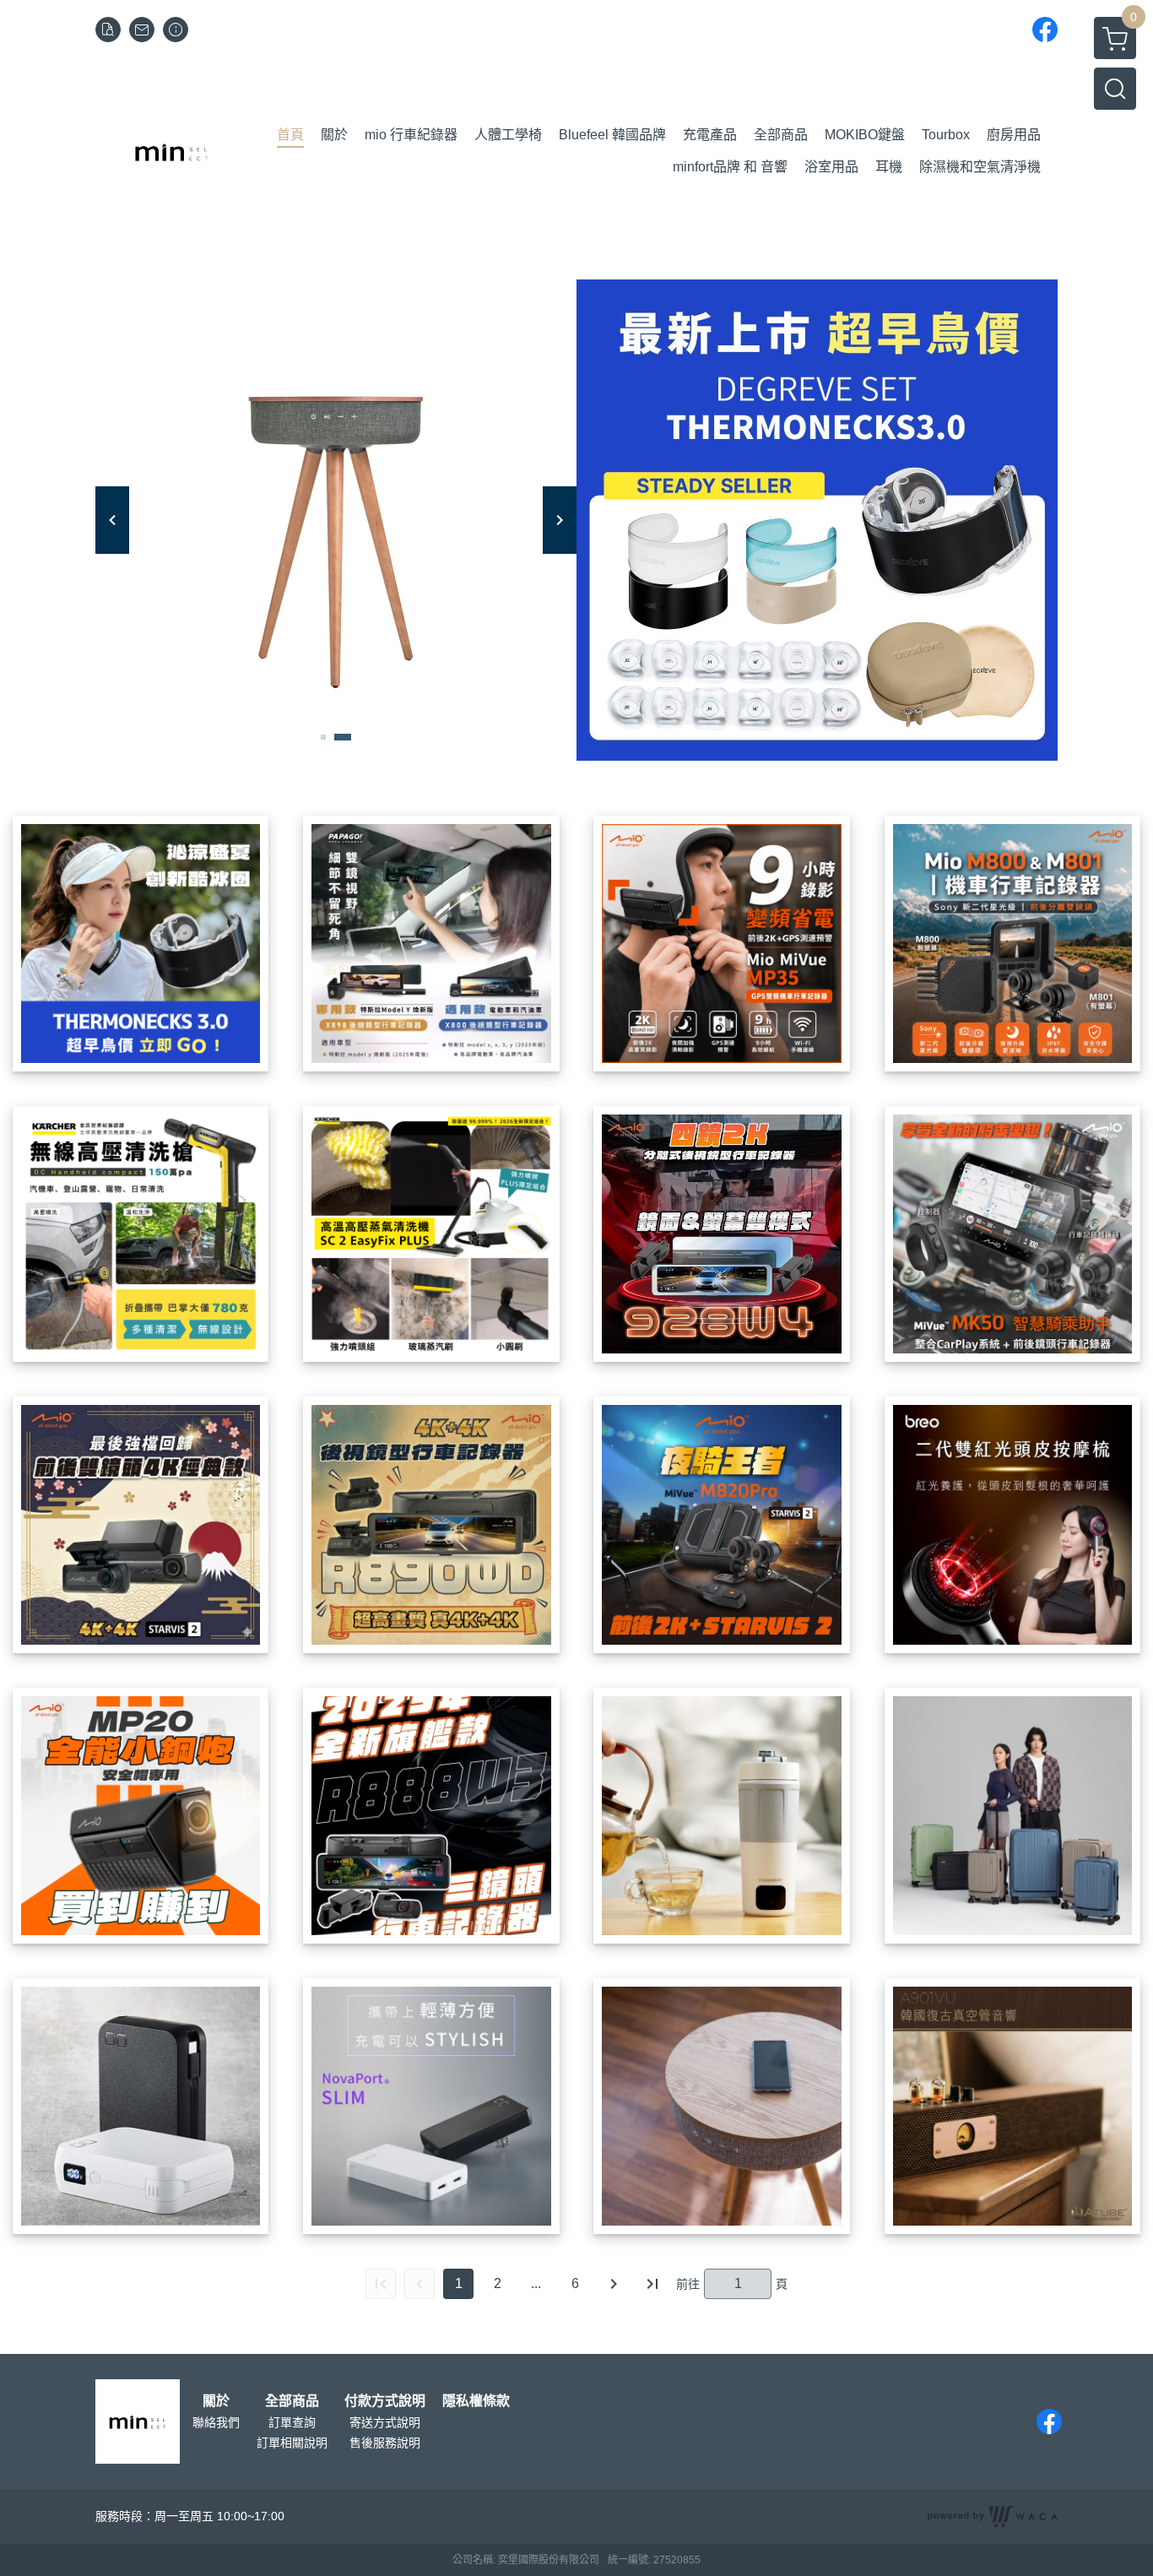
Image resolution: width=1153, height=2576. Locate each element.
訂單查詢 (292, 2422)
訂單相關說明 (292, 2443)
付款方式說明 (385, 2401)
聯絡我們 (216, 2422)
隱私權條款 (476, 2401)
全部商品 (292, 2401)
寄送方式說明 (385, 2422)
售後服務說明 (385, 2443)
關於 (216, 2401)
